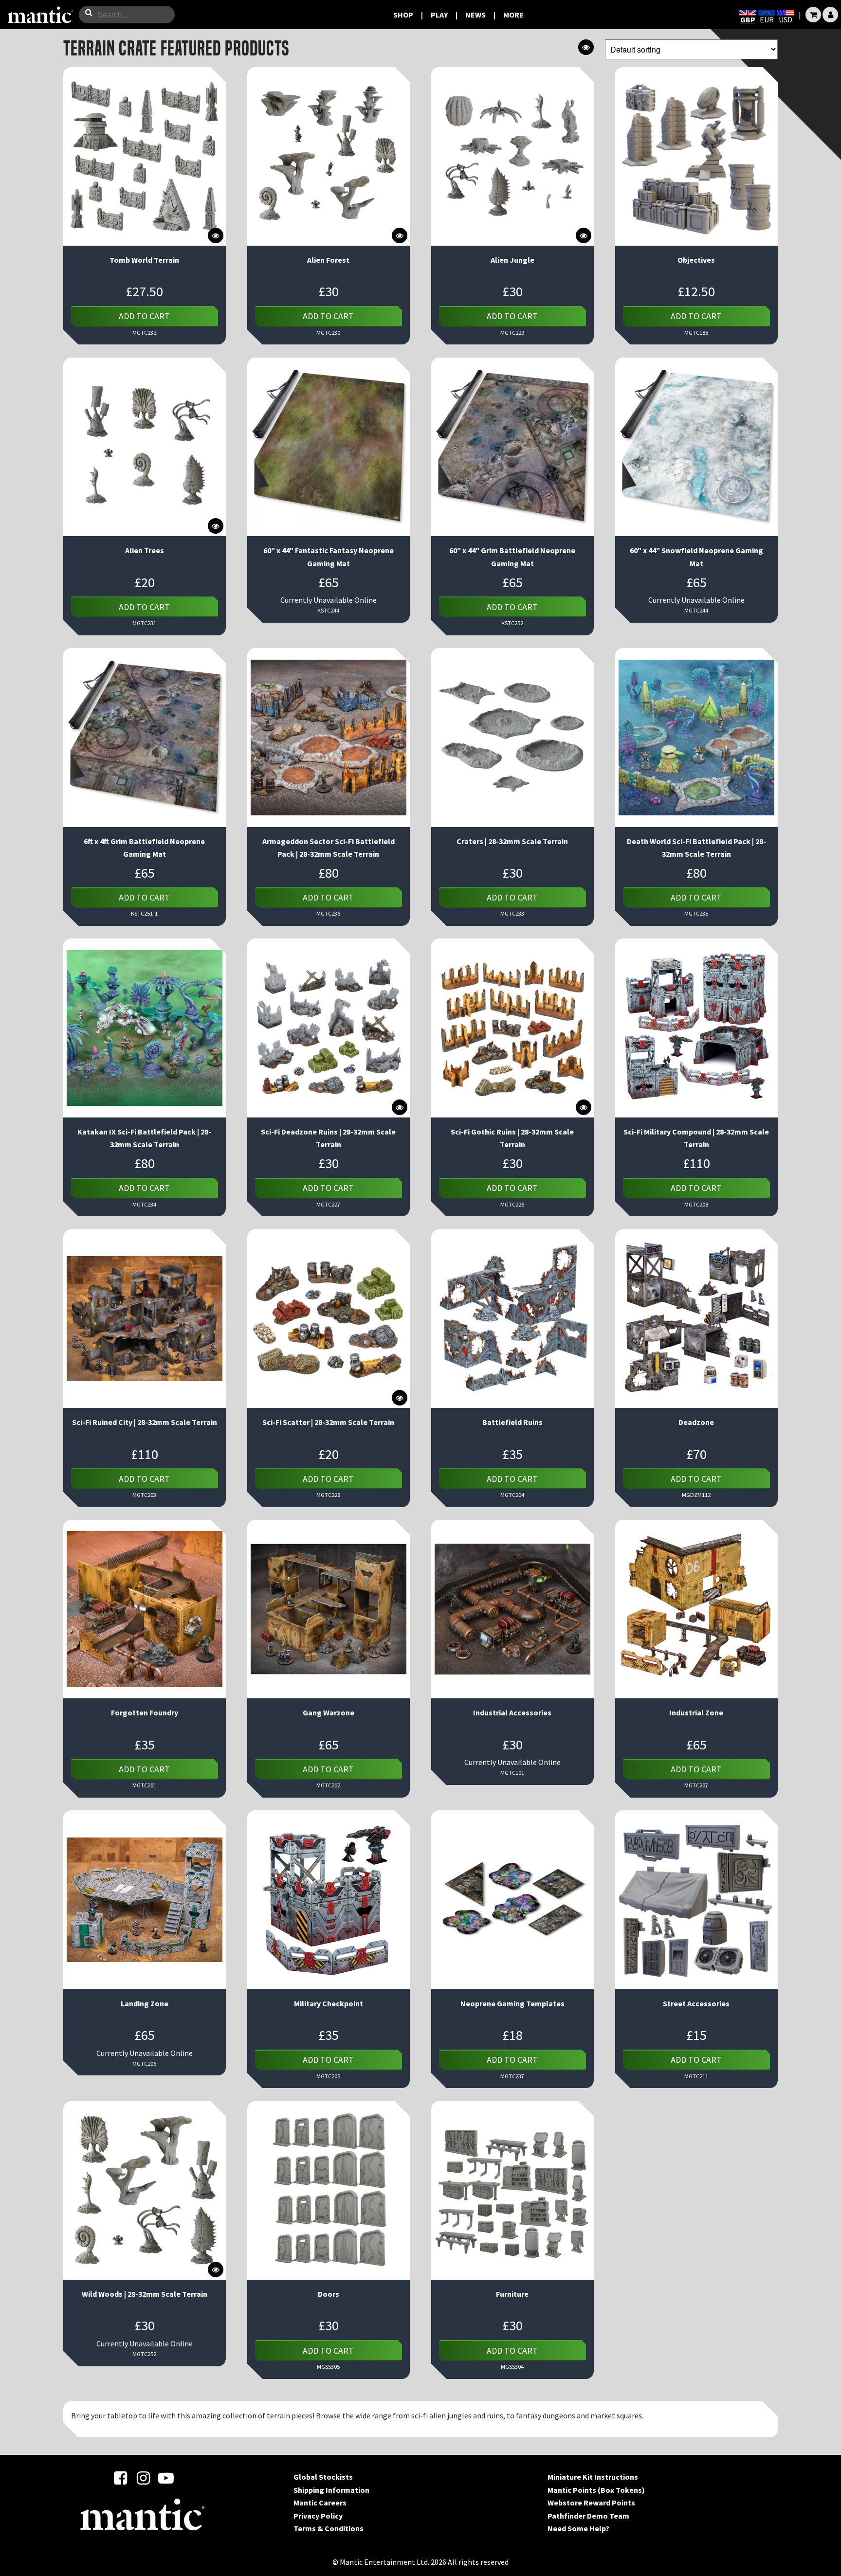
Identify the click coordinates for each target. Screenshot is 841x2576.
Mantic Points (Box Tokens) (596, 2490)
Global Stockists (323, 2477)
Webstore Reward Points (591, 2503)
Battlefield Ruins (512, 1422)
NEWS (475, 15)
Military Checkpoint (329, 2003)
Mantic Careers (320, 2503)
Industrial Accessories (512, 1712)
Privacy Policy (318, 2516)
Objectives (696, 260)
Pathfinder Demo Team (588, 2516)
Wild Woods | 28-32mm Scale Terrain (145, 2294)
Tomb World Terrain (144, 260)
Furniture (512, 2294)
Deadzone (696, 1422)
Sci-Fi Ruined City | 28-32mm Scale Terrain (145, 1422)
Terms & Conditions (329, 2528)
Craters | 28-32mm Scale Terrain (512, 841)
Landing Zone (145, 2003)
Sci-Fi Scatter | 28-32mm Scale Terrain (328, 1422)
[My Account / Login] (830, 15)
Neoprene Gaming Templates (512, 2003)
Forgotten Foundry (145, 1712)
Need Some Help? (578, 2528)
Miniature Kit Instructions (593, 2477)
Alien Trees (145, 550)
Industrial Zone (696, 1712)
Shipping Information (331, 2490)
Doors (329, 2294)
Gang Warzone (329, 1712)
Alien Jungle (512, 260)
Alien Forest (328, 260)
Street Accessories (696, 2003)
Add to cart (144, 316)
